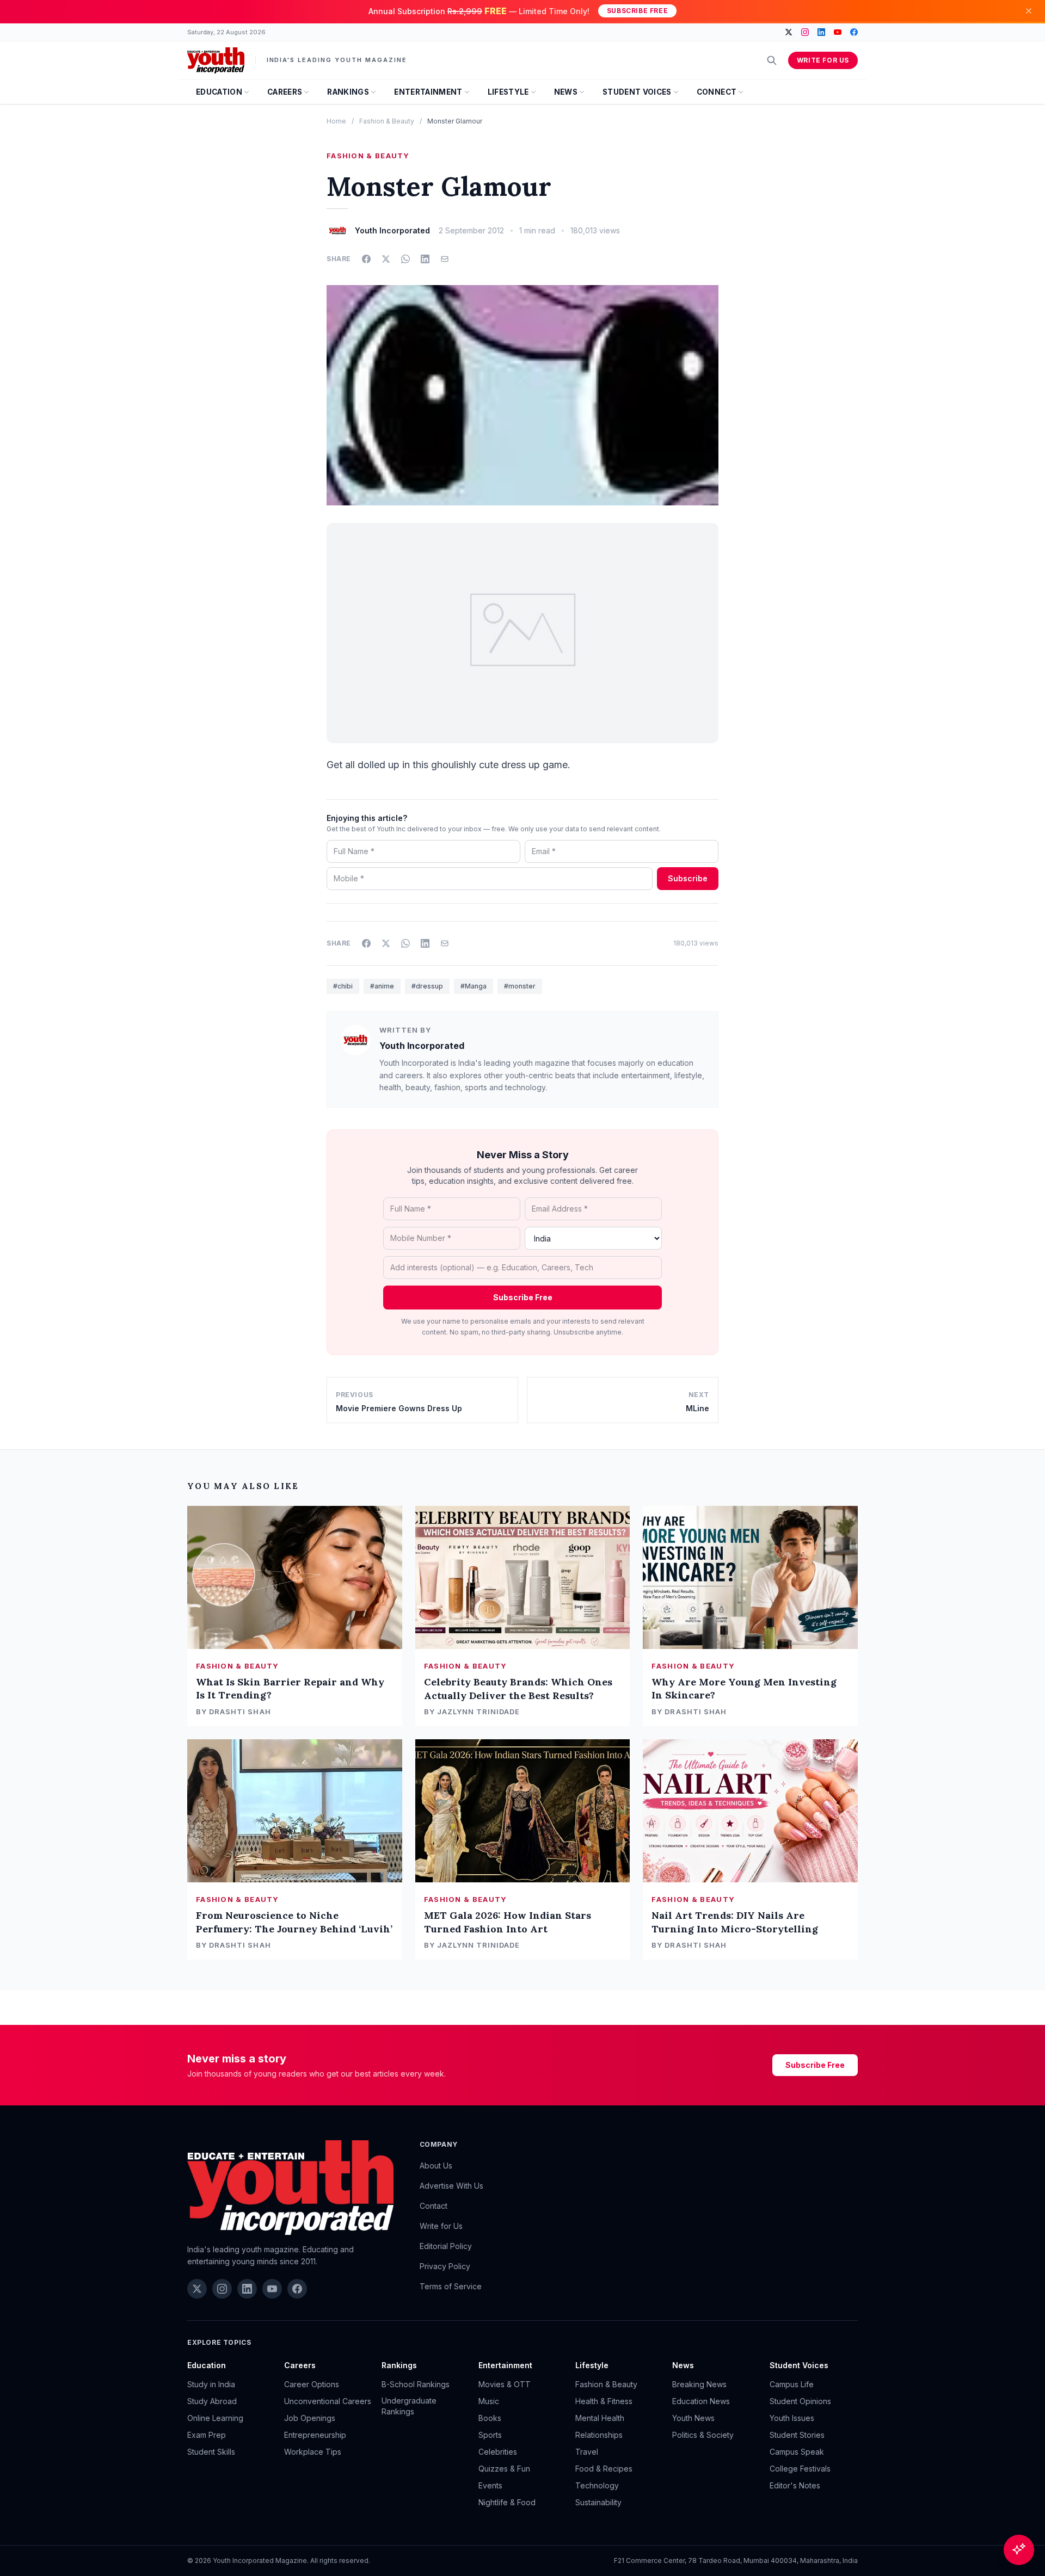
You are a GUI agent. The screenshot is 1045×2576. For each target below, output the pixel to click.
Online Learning (215, 2418)
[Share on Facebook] (366, 259)
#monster (520, 986)
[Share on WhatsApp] (405, 259)
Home (336, 121)
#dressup (427, 986)
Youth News (693, 2418)
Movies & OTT (505, 2384)
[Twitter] (789, 32)
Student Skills (211, 2452)
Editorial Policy (446, 2246)
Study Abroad (212, 2401)
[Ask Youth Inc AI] (1019, 2550)
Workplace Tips (313, 2452)
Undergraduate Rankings (409, 2406)
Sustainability (598, 2502)
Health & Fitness (604, 2401)
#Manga (474, 986)
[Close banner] (1029, 11)
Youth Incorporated (422, 1046)
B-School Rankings (416, 2384)
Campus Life (792, 2384)
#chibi (343, 986)
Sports (490, 2435)
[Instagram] (805, 32)
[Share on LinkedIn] (425, 259)
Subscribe (688, 878)
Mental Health (600, 2418)
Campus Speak (797, 2452)
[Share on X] (386, 259)
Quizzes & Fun (504, 2469)
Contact (434, 2206)
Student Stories (797, 2435)
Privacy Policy (445, 2266)
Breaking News (699, 2384)
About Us (436, 2166)
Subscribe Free (637, 11)
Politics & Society (703, 2435)
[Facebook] (854, 32)
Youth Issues (792, 2418)
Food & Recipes (604, 2469)
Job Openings (310, 2418)
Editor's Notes (795, 2485)
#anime (382, 986)
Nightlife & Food (507, 2502)
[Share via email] (445, 259)
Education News (701, 2401)
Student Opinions (800, 2401)
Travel (587, 2452)
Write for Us (823, 60)
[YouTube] (838, 32)
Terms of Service (451, 2286)
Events (490, 2485)
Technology (597, 2485)
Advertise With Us (451, 2186)
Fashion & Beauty (387, 121)
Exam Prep (207, 2435)
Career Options (312, 2384)
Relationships (599, 2435)
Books (490, 2418)
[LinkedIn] (821, 32)
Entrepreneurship (315, 2435)
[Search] (772, 60)
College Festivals (800, 2469)
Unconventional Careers (328, 2401)
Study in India (211, 2384)
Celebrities (498, 2452)
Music (489, 2401)
